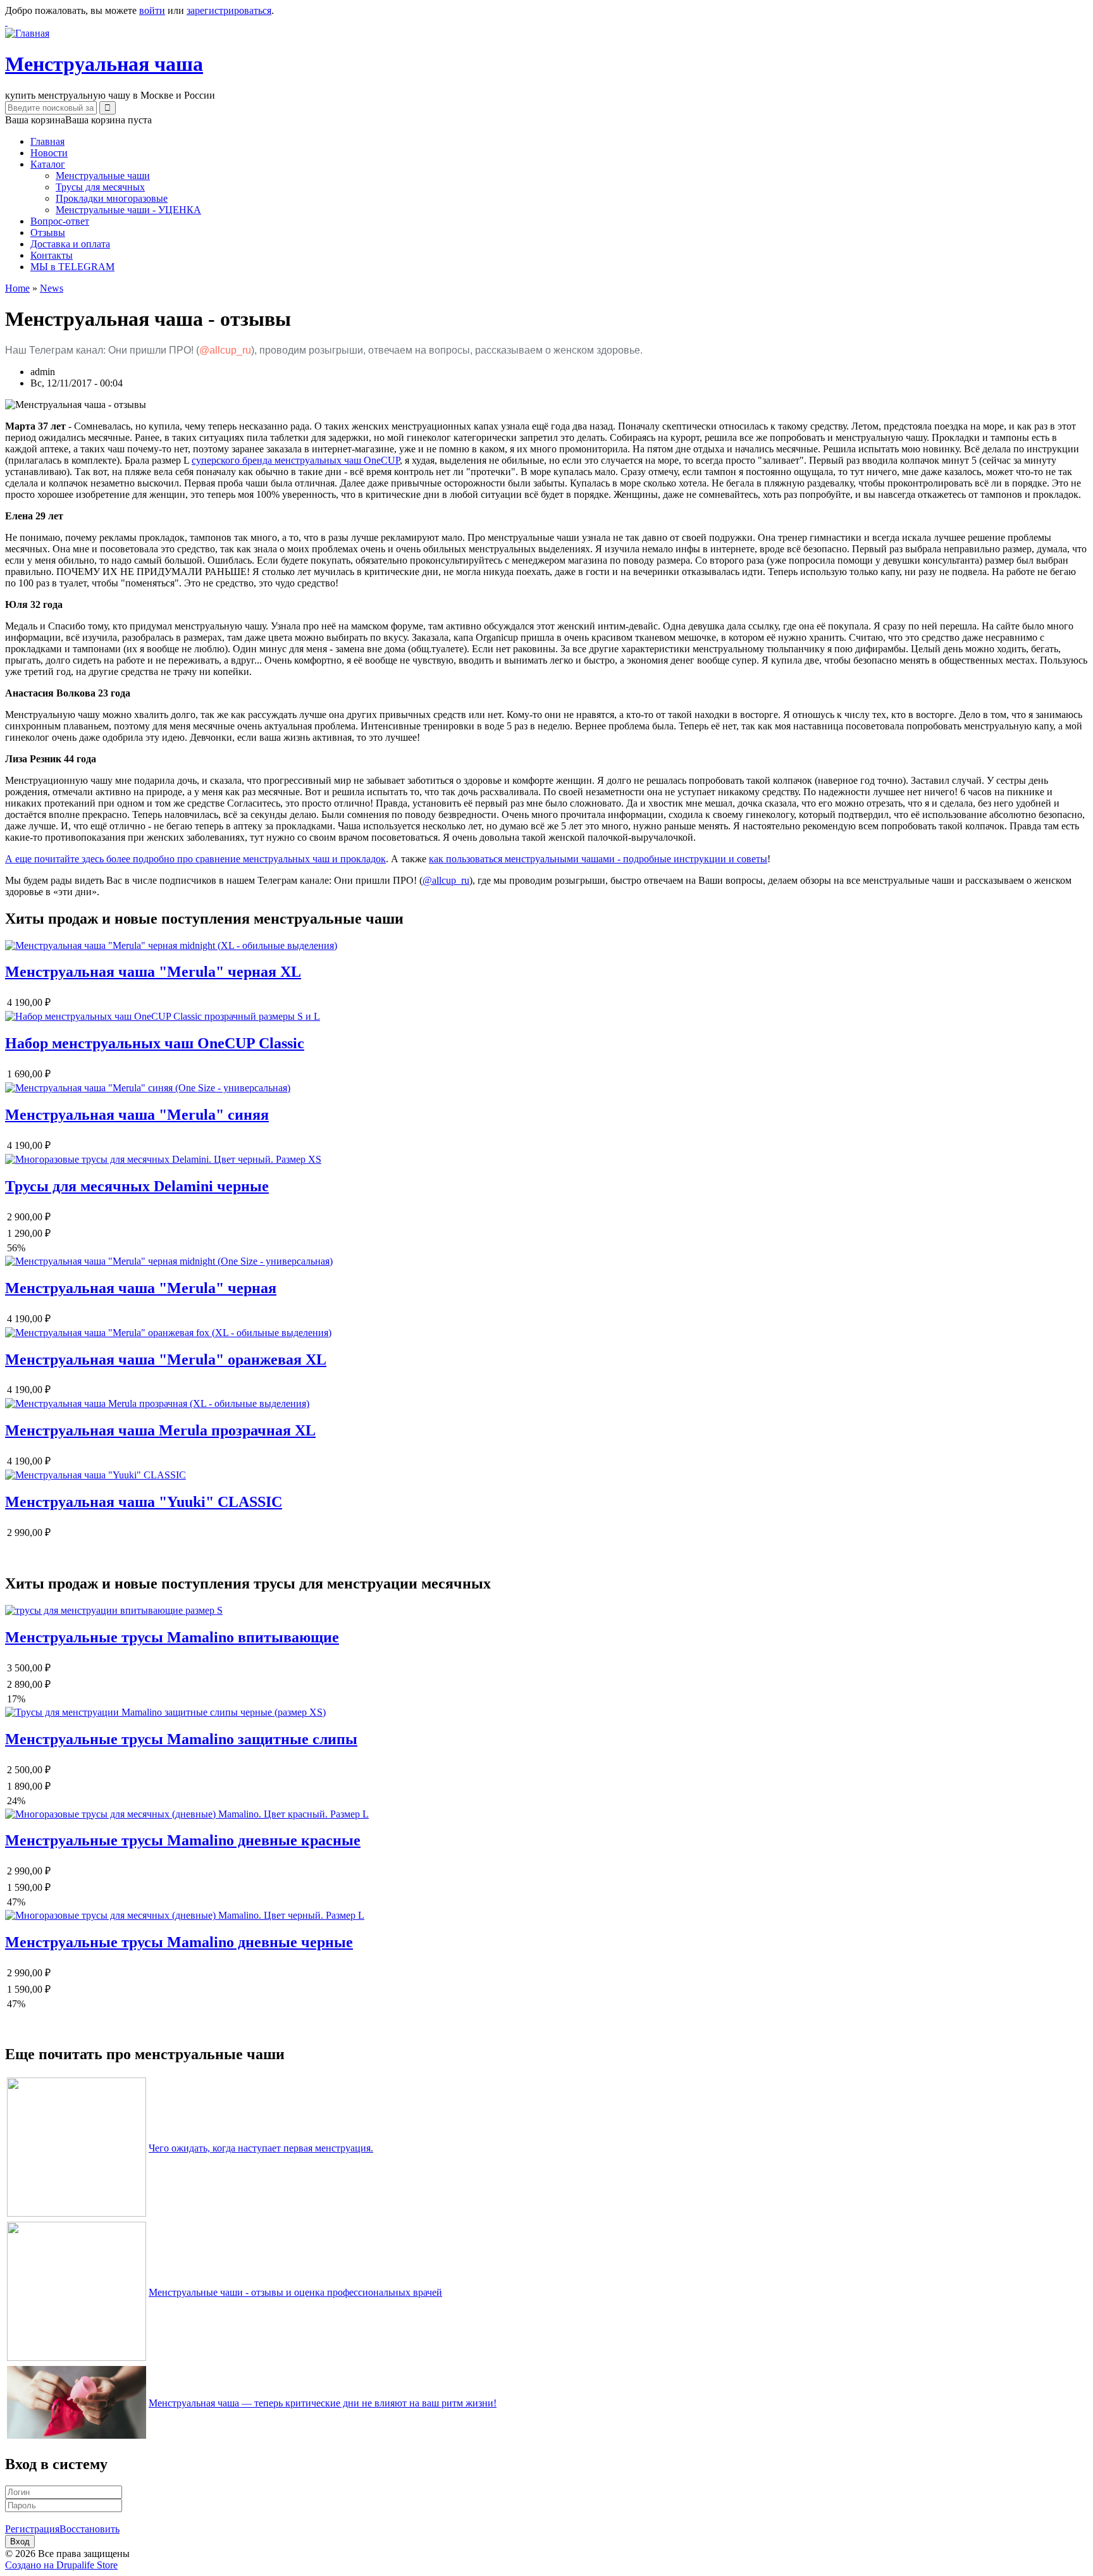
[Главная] (27, 33)
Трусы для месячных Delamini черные (137, 1186)
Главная (47, 141)
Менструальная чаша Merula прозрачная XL (160, 1430)
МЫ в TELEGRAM (72, 267)
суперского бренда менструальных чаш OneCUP (296, 460)
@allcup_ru (225, 350)
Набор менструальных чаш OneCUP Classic (155, 1043)
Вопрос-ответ (60, 221)
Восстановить (90, 2529)
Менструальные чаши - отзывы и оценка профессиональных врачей (295, 2292)
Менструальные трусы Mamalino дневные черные (179, 1942)
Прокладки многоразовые (112, 198)
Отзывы (48, 232)
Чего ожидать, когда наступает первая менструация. (261, 2148)
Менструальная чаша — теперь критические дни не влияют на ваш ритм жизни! (323, 2403)
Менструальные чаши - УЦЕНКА (128, 210)
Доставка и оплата (70, 244)
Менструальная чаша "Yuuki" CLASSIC (144, 1502)
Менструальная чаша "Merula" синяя (137, 1115)
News (52, 288)
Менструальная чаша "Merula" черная (141, 1288)
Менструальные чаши (103, 176)
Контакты (52, 255)
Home (17, 288)
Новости (49, 153)
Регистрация (32, 2529)
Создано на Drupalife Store (61, 2565)
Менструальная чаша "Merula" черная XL (153, 972)
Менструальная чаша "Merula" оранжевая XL (166, 1359)
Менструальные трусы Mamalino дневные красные (183, 1840)
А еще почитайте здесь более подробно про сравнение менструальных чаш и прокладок (195, 859)
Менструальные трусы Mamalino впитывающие (172, 1637)
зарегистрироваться (229, 10)
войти (152, 10)
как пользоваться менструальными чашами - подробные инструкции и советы (598, 859)
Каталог (48, 164)
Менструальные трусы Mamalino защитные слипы (181, 1739)
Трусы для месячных (100, 187)
